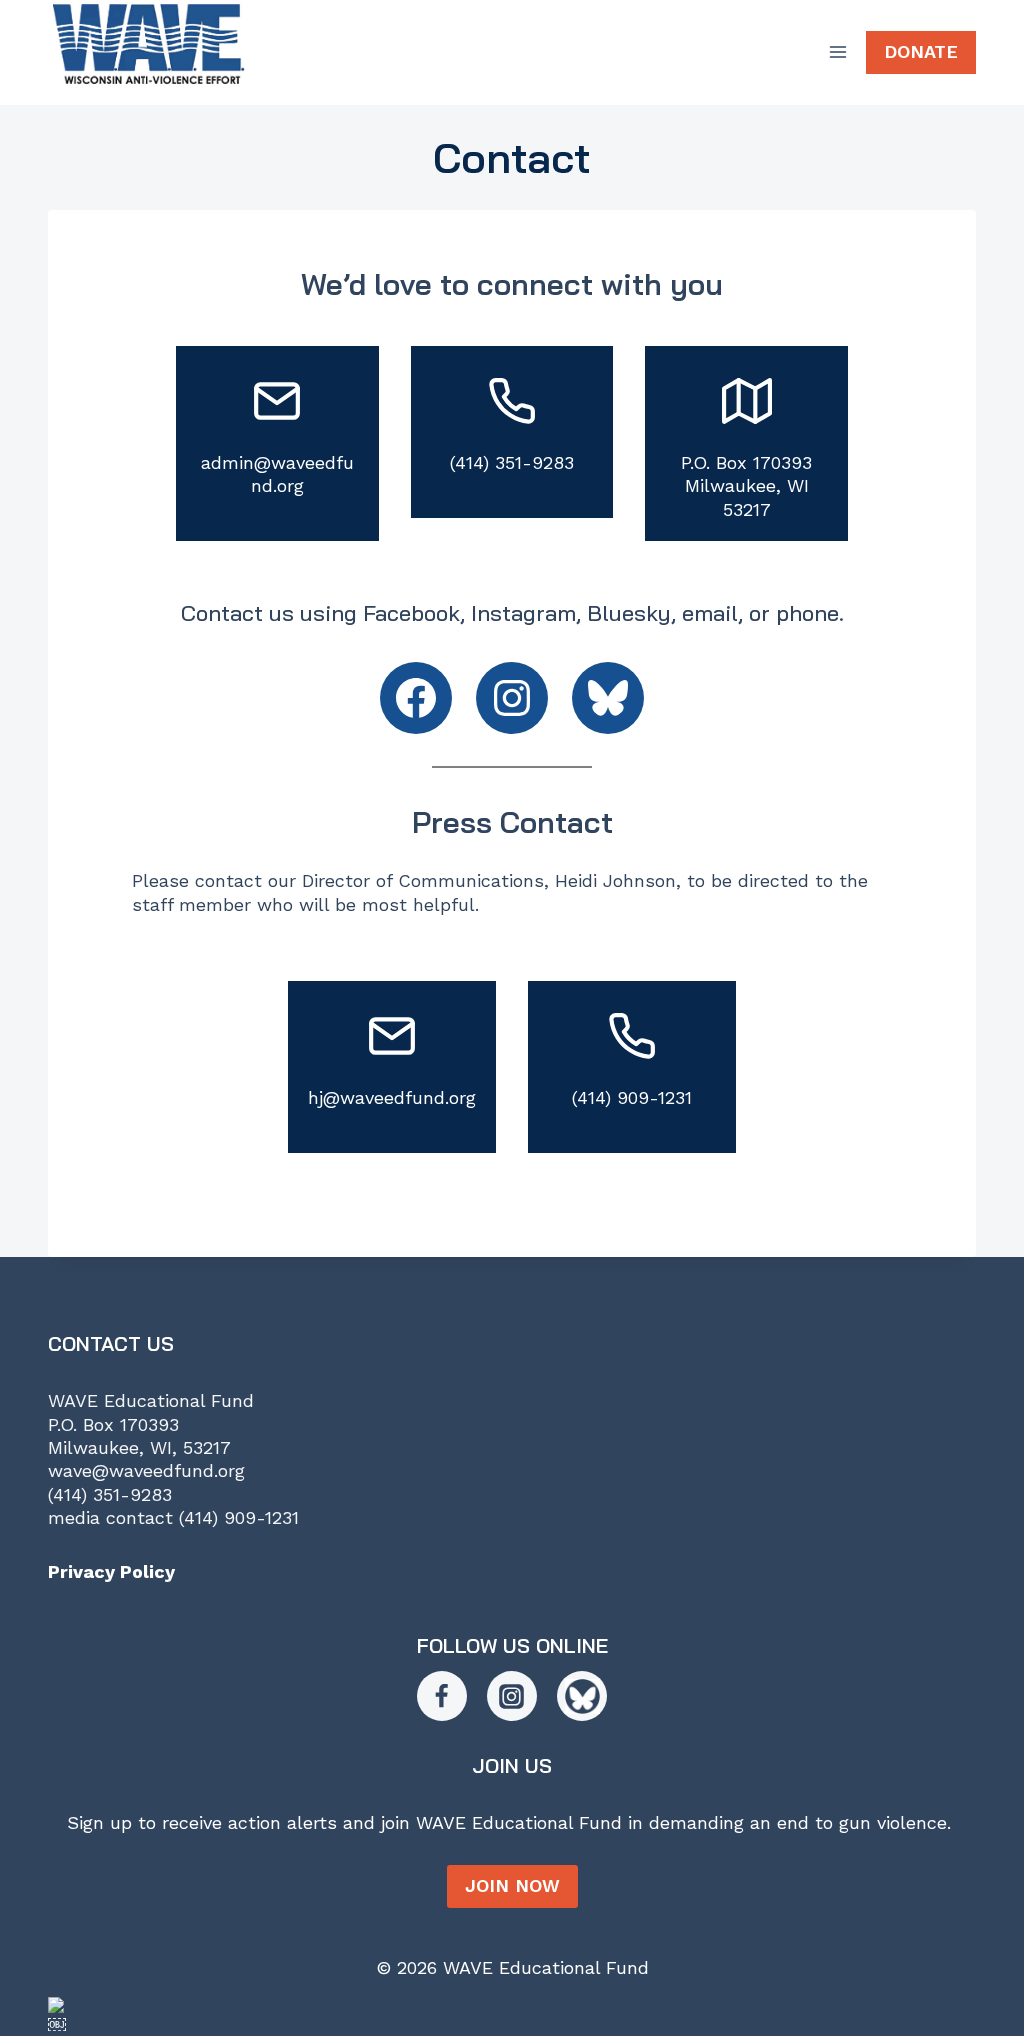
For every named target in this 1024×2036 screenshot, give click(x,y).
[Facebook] (442, 1696)
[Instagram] (512, 1696)
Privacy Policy (111, 1571)
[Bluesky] (582, 1696)
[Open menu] (837, 52)
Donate (921, 51)
